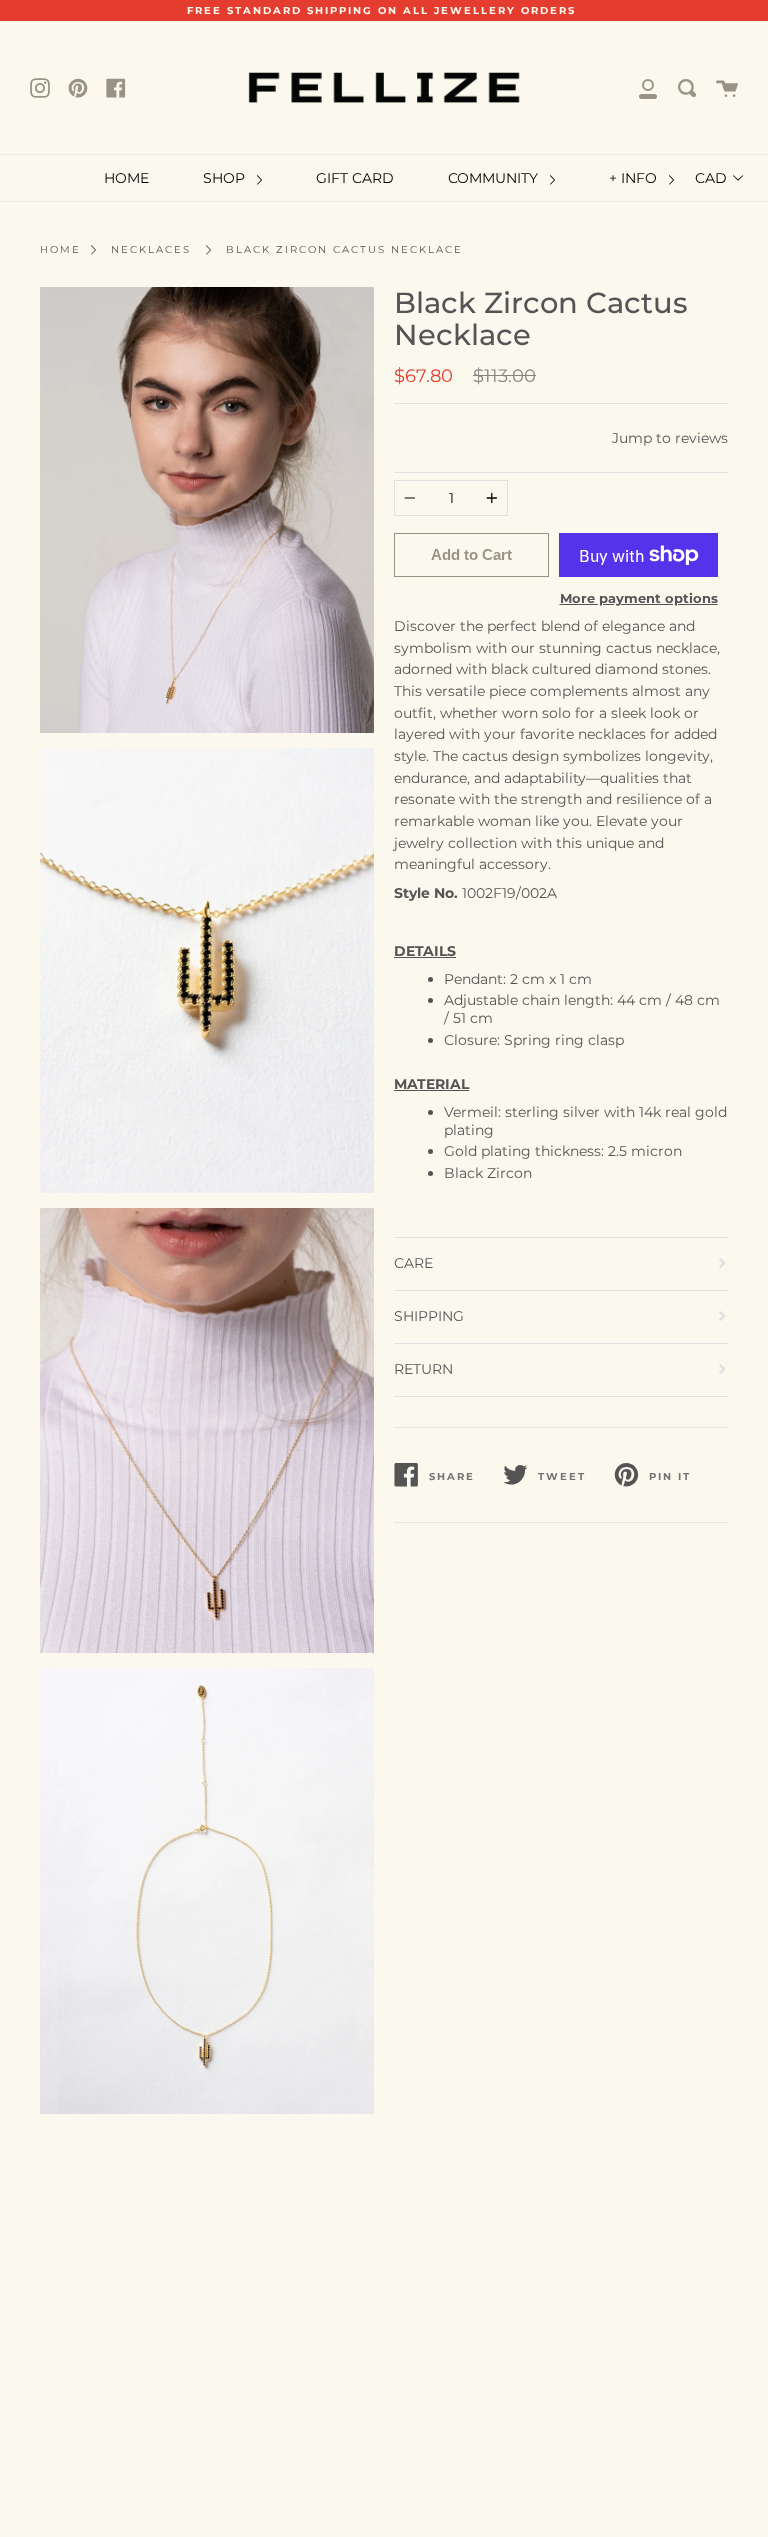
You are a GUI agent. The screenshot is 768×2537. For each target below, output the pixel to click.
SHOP (226, 178)
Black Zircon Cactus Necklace (344, 249)
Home (60, 249)
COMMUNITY (495, 178)
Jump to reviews (670, 438)
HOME (126, 178)
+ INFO (635, 178)
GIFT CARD (355, 178)
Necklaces (151, 249)
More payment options (639, 598)
